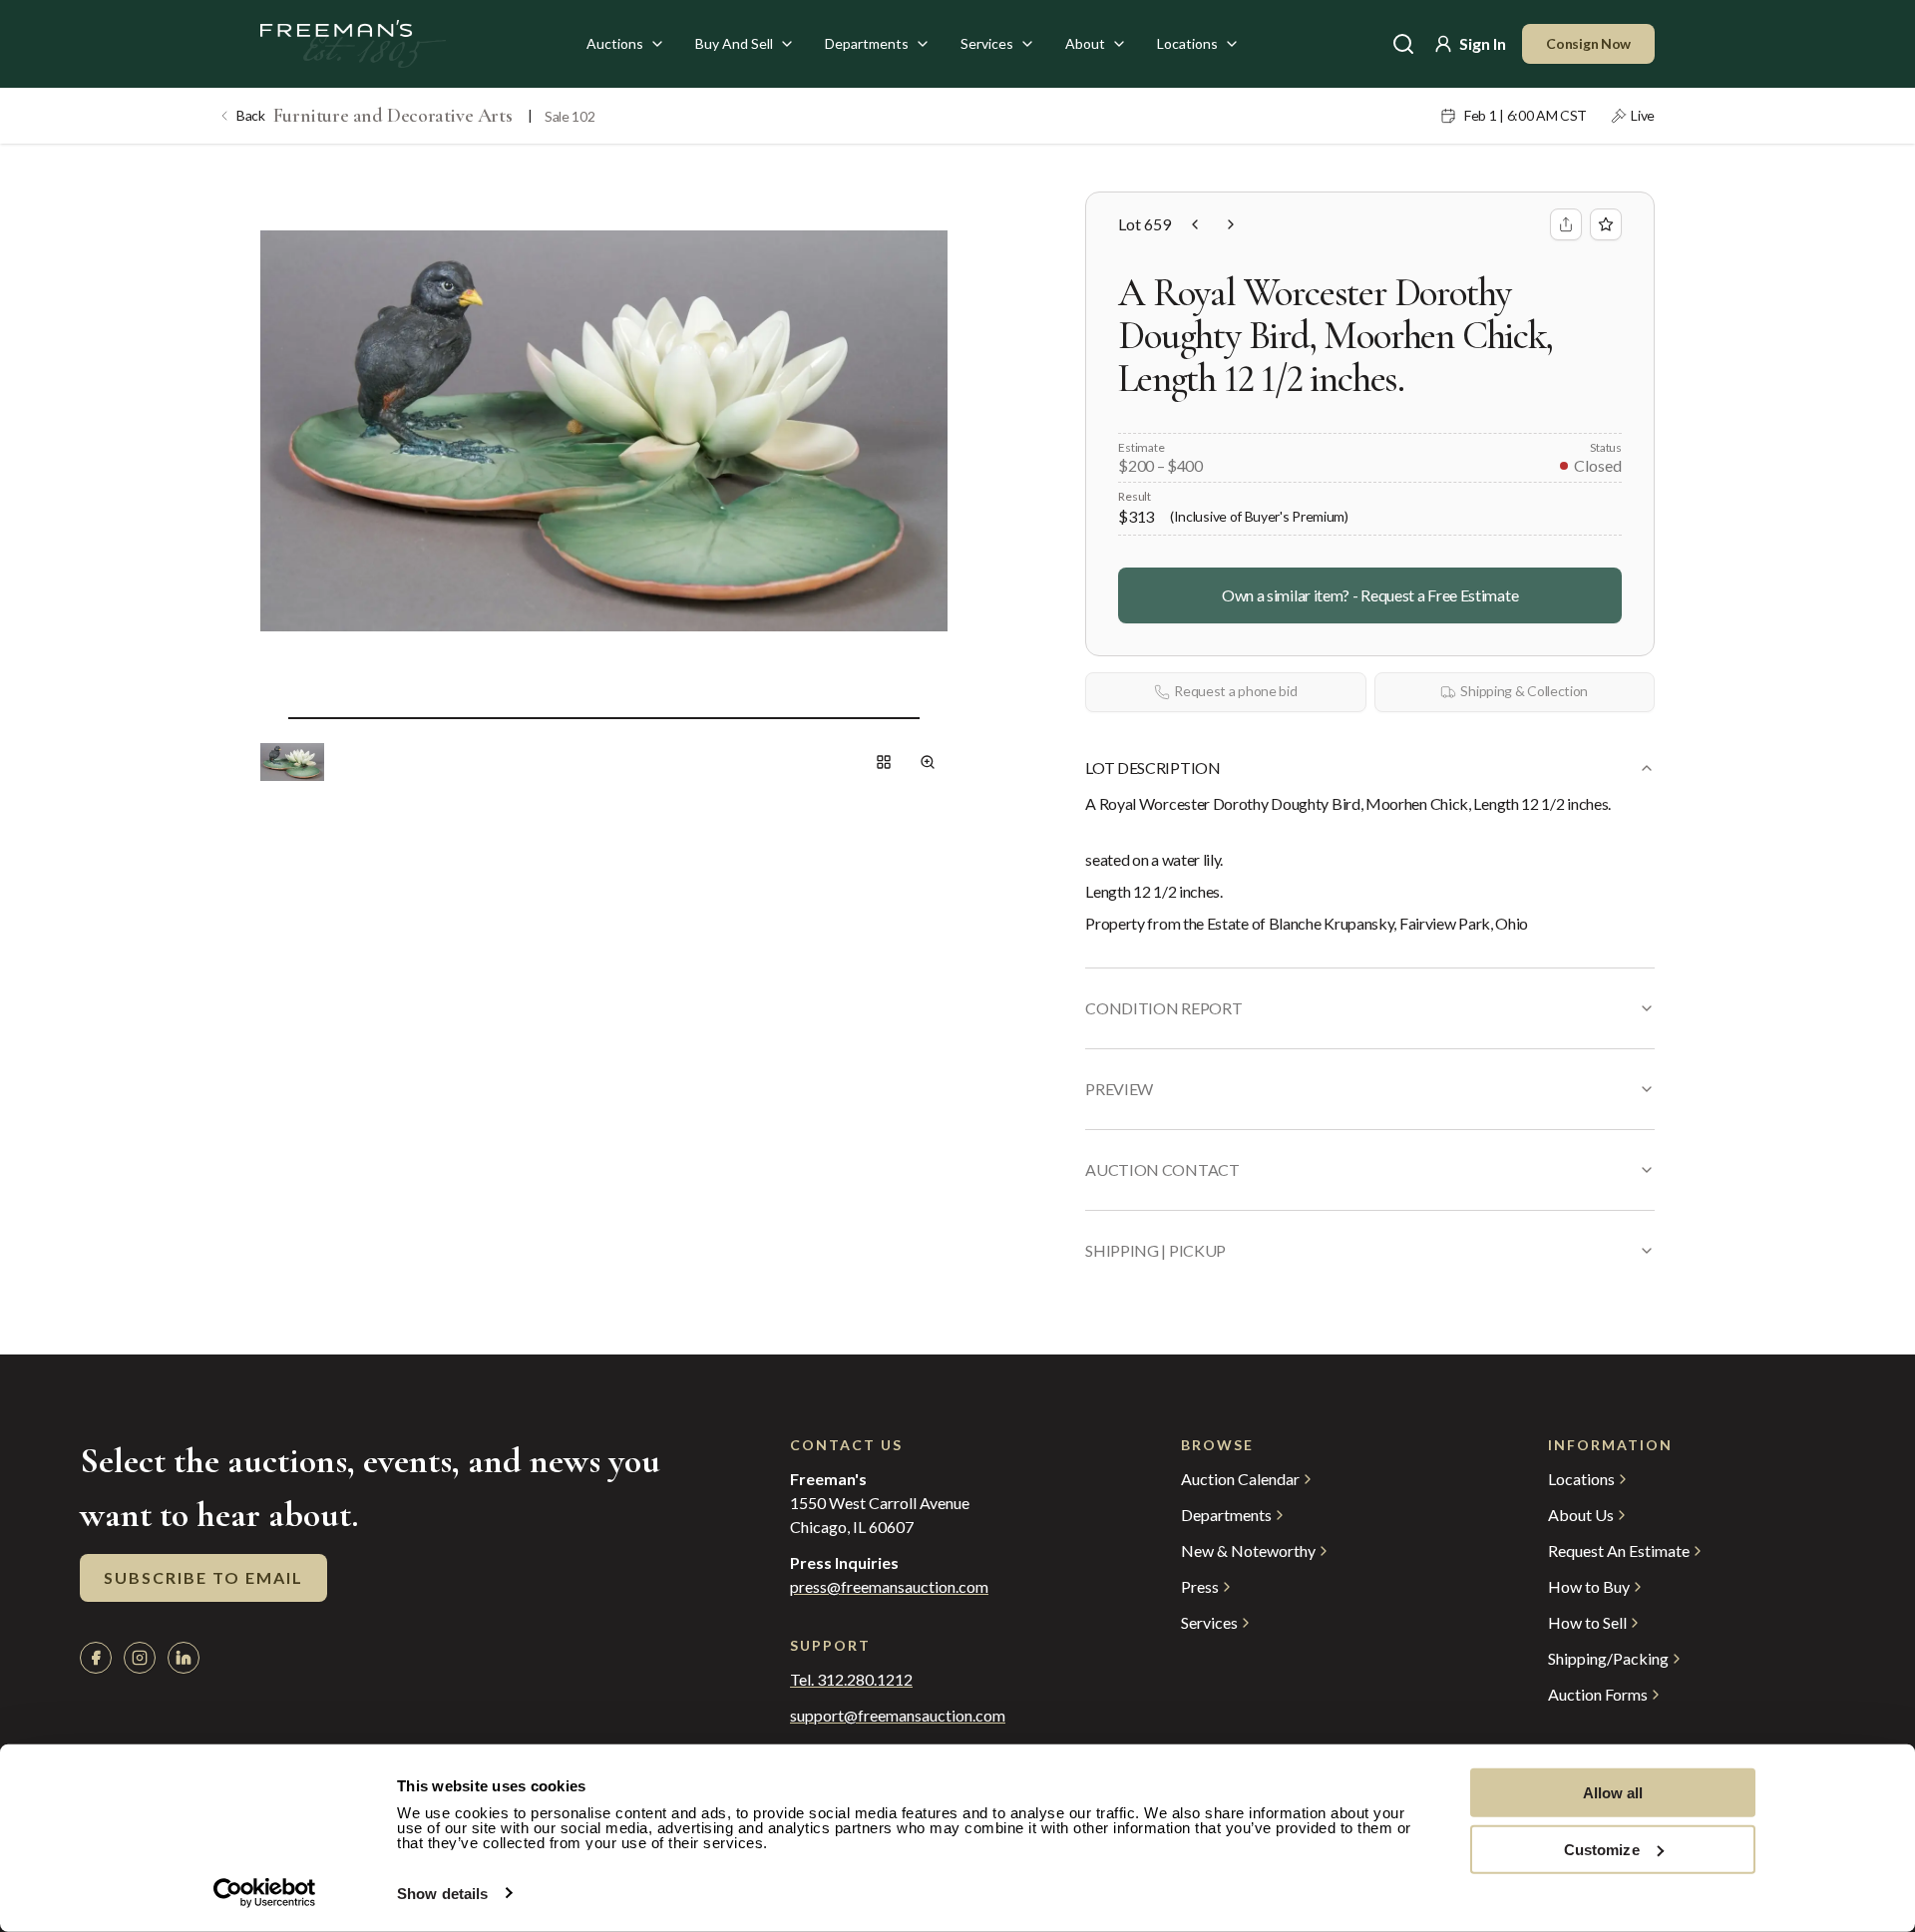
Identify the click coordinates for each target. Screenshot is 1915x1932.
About (1085, 43)
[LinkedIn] (184, 1658)
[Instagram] (140, 1658)
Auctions (615, 43)
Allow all (1613, 1793)
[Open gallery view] (884, 762)
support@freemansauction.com (898, 1716)
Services (987, 43)
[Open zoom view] (928, 762)
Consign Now (1588, 43)
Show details (442, 1894)
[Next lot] (1231, 224)
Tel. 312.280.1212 (851, 1680)
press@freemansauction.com (889, 1587)
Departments (867, 43)
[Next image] (936, 718)
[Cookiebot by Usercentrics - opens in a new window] (265, 1893)
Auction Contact (1162, 1169)
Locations (1187, 43)
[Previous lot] (1195, 224)
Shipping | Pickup (1155, 1250)
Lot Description (1152, 768)
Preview (1119, 1089)
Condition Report (1163, 1008)
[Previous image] (272, 718)
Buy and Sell (734, 43)
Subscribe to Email (203, 1577)
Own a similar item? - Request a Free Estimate (1370, 595)
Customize (1602, 1849)
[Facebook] (96, 1658)
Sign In (1483, 43)
